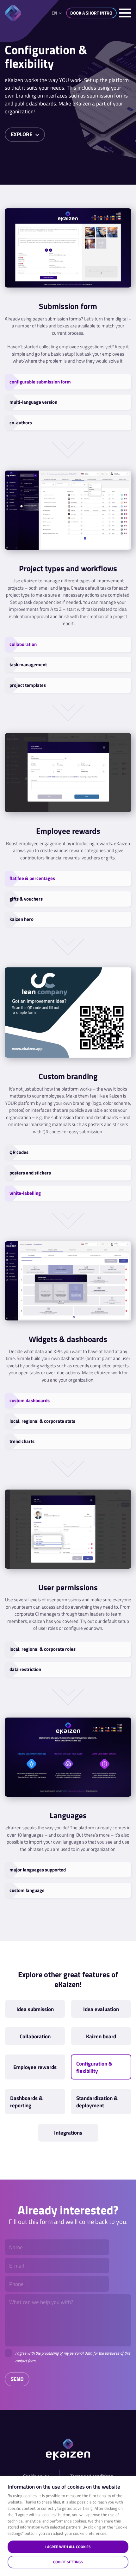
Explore (22, 134)
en (54, 13)
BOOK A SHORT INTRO (91, 13)
